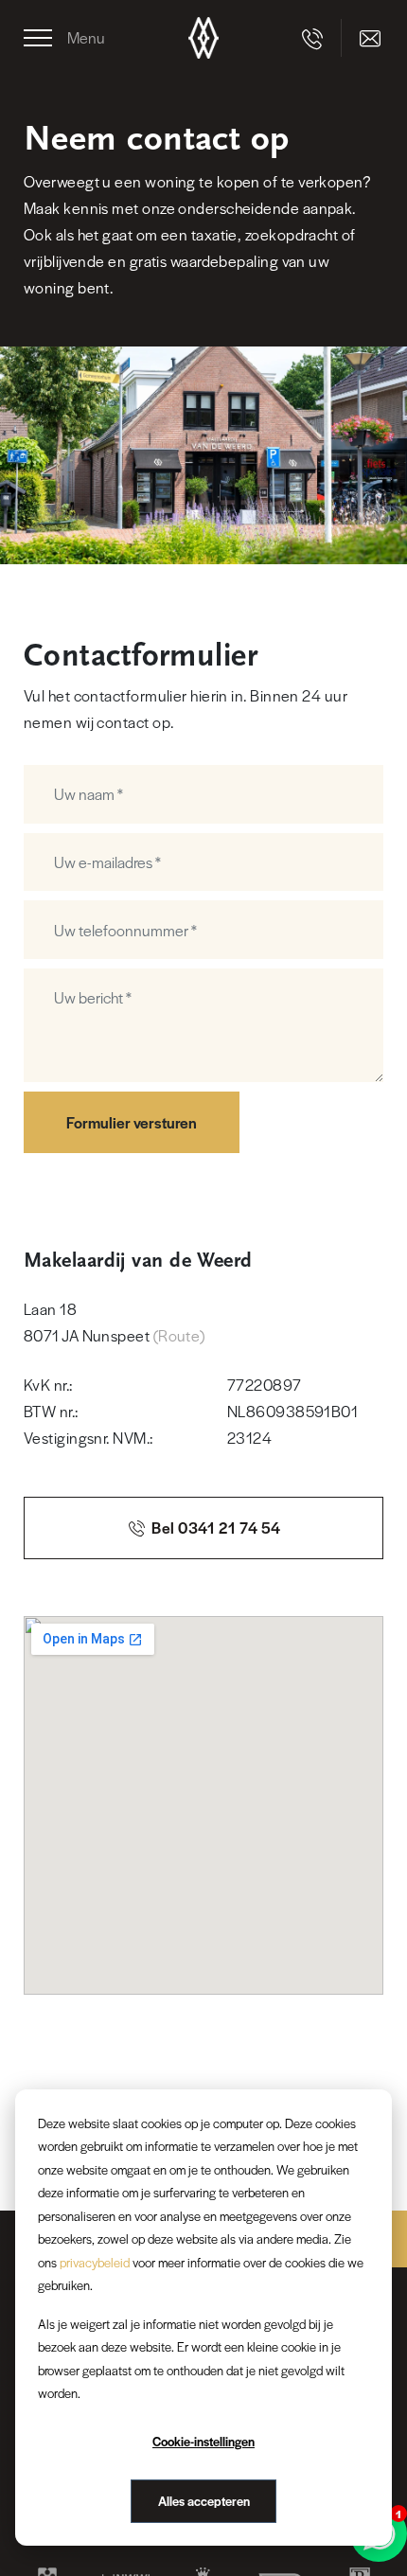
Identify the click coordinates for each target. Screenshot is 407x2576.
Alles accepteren (204, 2501)
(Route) (179, 1335)
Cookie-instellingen (203, 2441)
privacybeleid (95, 2262)
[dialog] (203, 2318)
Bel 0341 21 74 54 (215, 1528)
